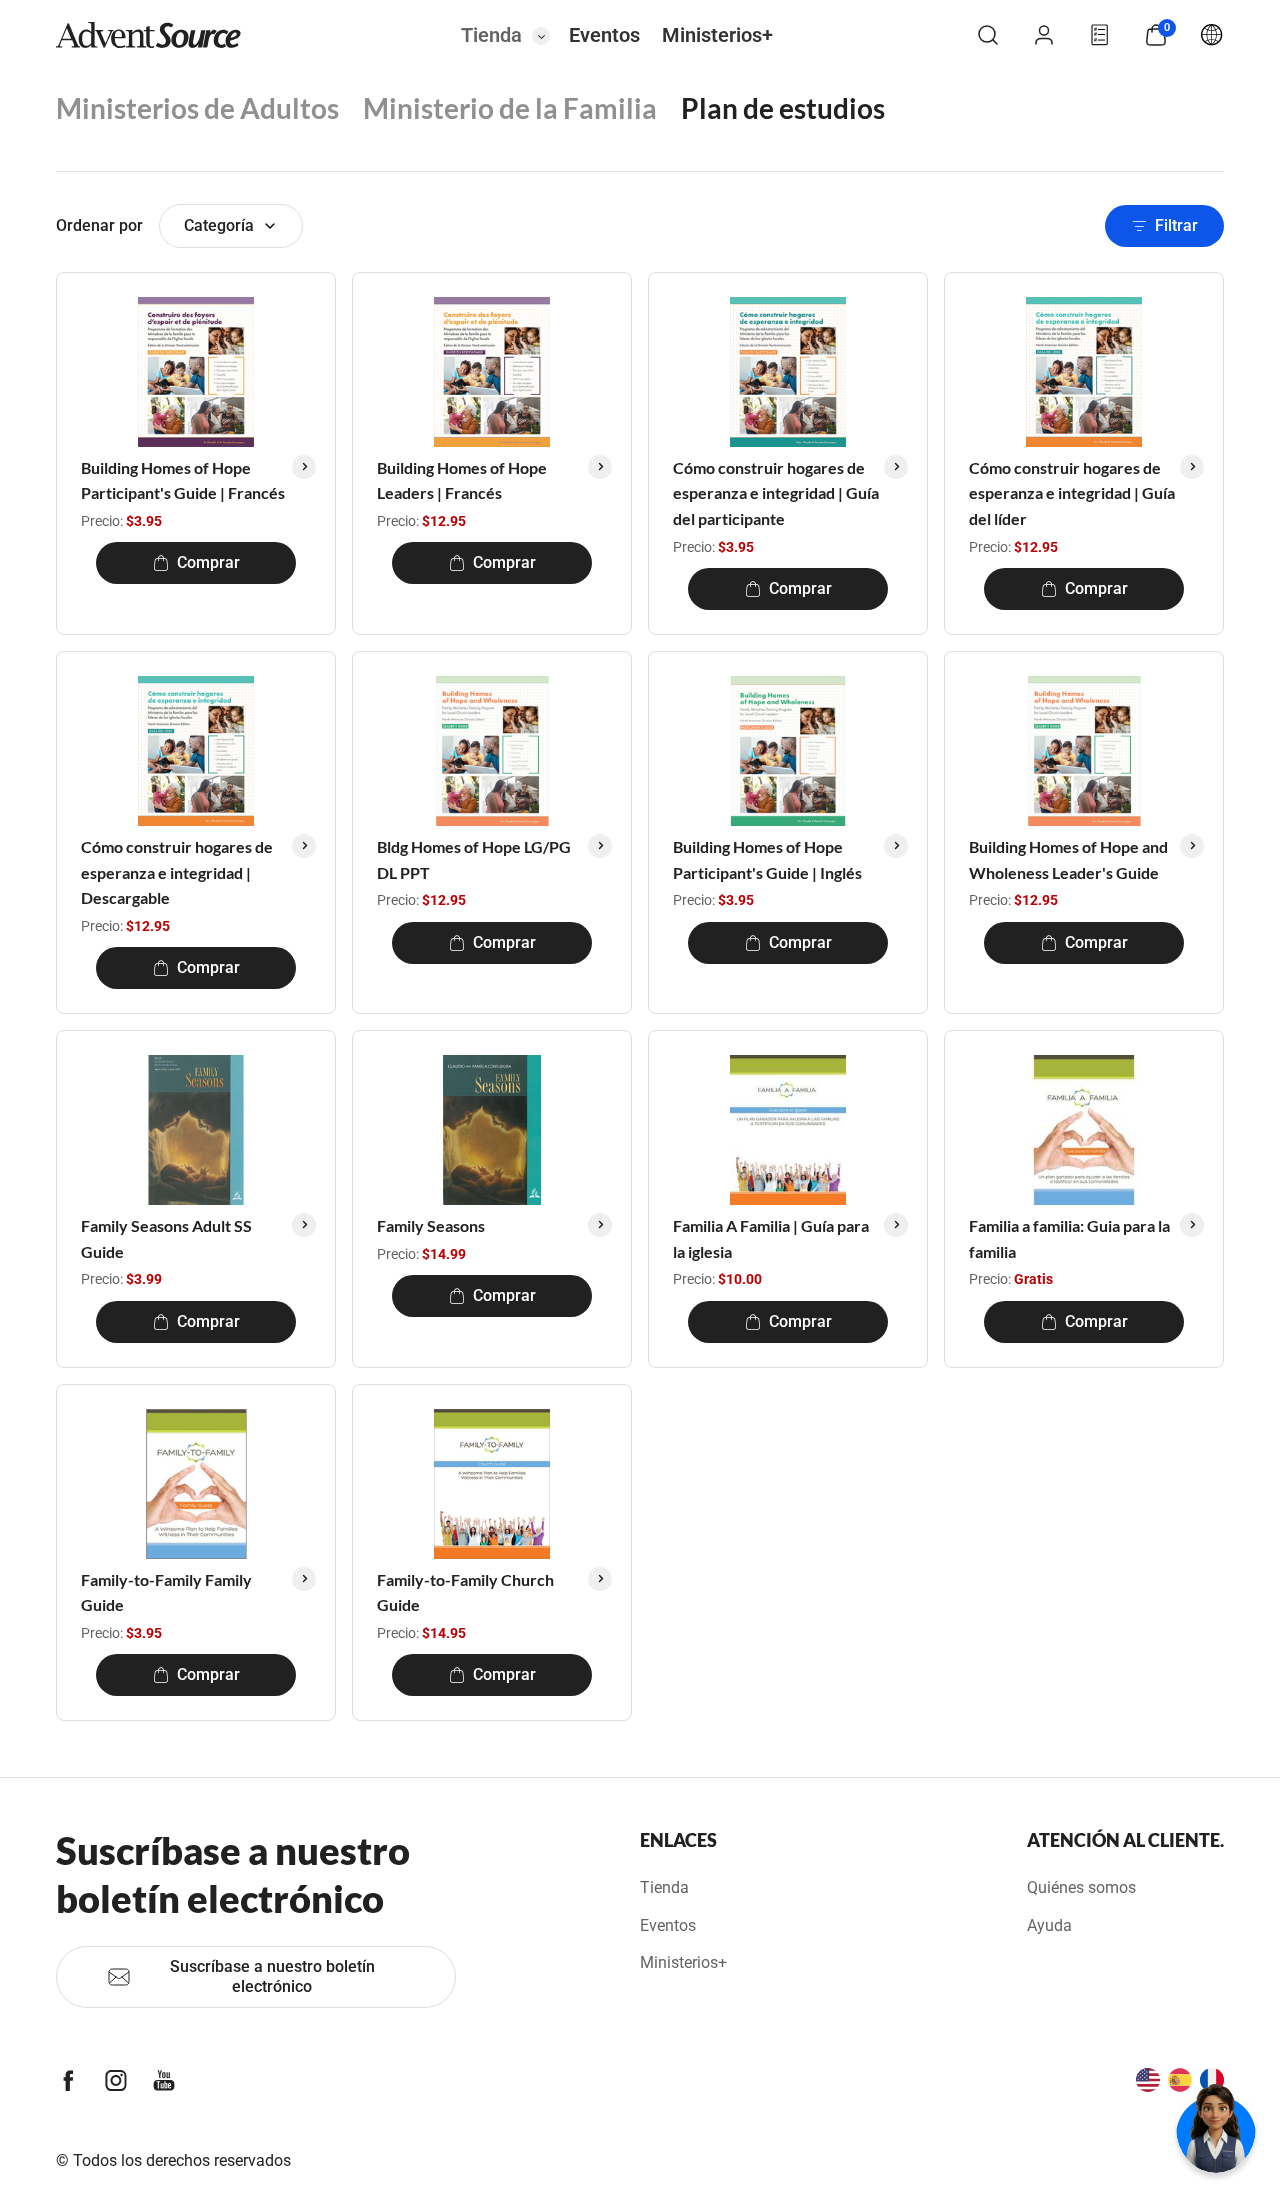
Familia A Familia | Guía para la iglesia (771, 1238)
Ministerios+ (717, 35)
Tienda (491, 35)
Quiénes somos (1081, 1887)
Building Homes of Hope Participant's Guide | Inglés (767, 859)
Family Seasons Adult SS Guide (166, 1238)
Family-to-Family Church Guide (465, 1592)
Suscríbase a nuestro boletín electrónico (272, 1976)
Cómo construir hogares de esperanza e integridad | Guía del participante (776, 493)
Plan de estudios (783, 108)
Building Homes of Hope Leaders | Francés (462, 480)
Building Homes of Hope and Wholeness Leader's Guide (1068, 859)
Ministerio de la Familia (510, 108)
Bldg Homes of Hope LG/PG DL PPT (474, 859)
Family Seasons (431, 1225)
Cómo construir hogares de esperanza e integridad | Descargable (177, 872)
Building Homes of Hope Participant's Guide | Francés (183, 480)
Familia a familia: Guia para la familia (1069, 1238)
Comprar (208, 562)
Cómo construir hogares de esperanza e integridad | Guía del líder (1072, 493)
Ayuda (1049, 1925)
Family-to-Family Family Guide (166, 1592)
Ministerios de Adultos (197, 108)
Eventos (604, 35)
